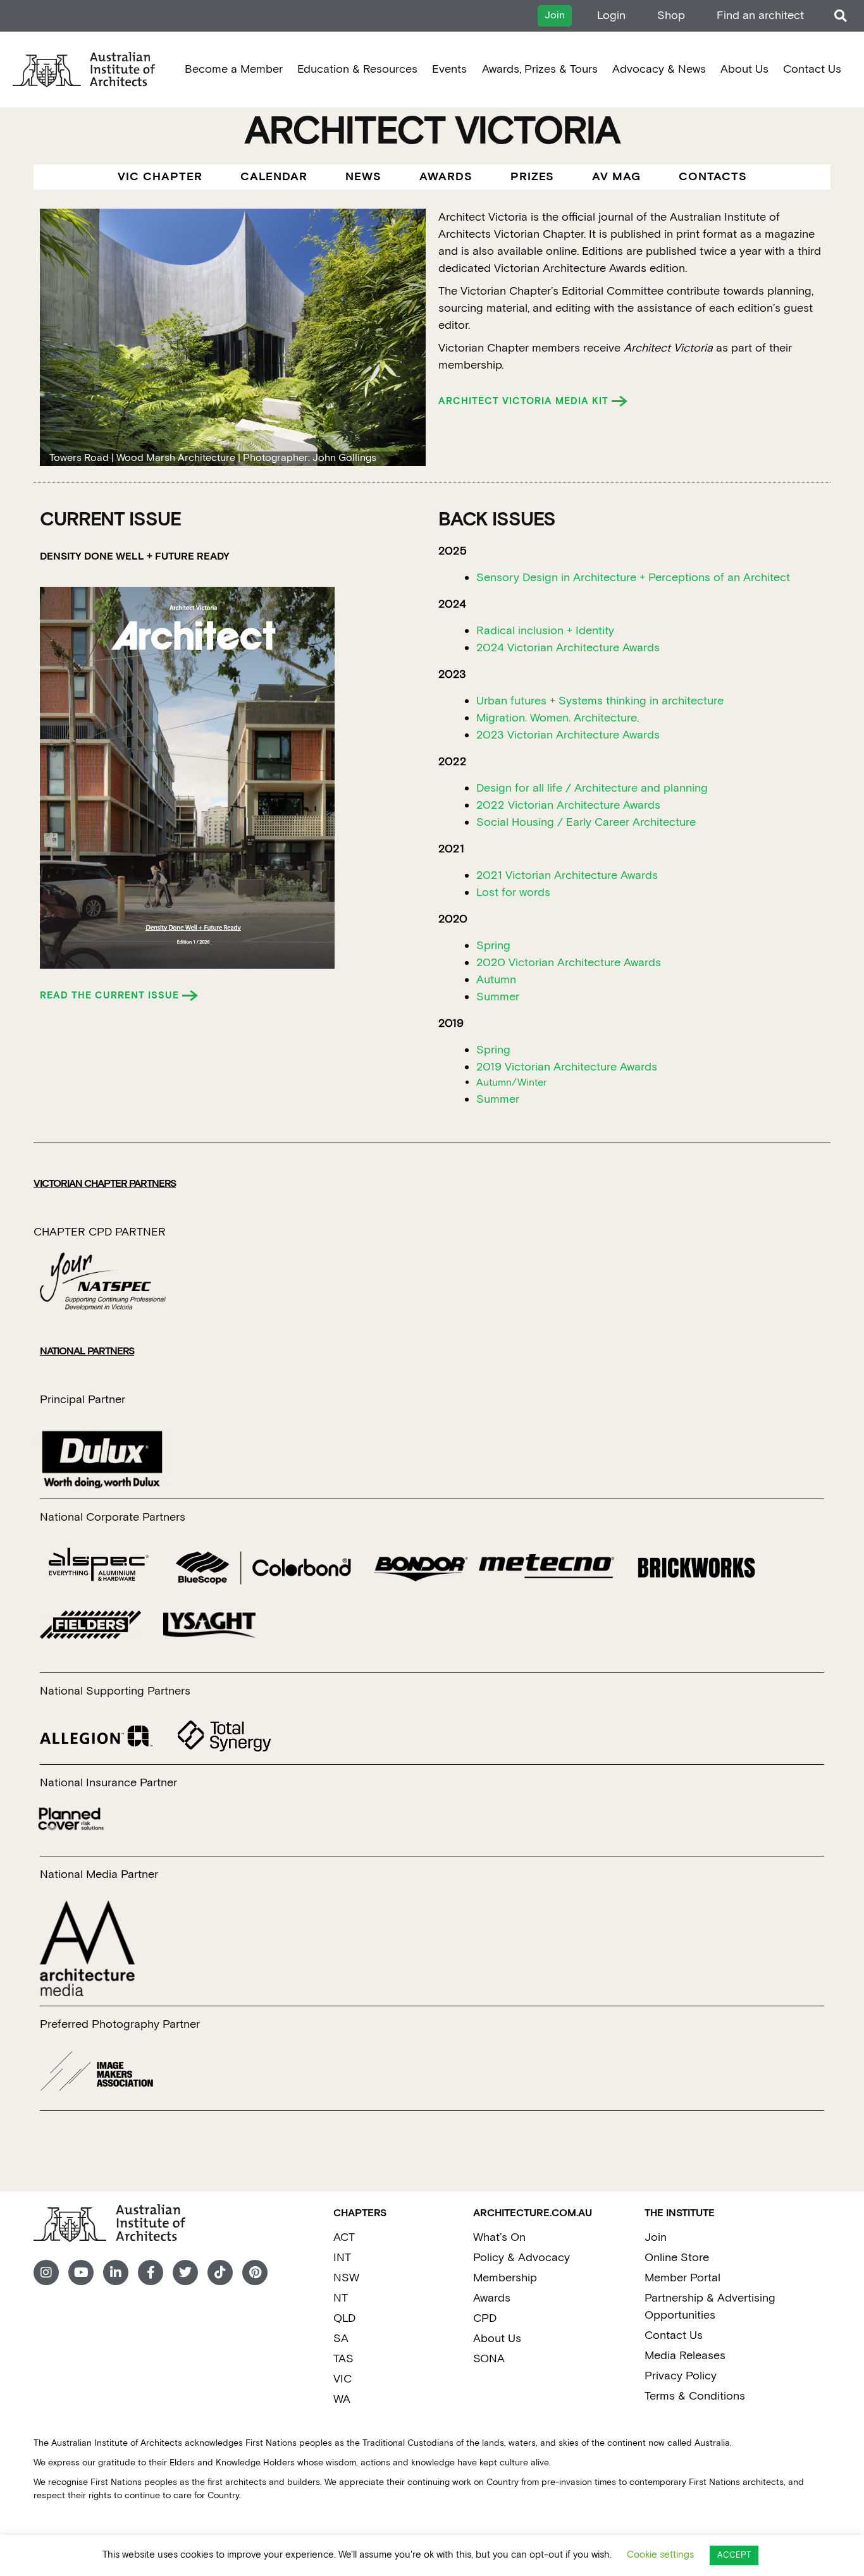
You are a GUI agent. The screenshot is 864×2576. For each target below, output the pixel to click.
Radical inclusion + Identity (545, 631)
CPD (485, 2318)
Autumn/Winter (512, 1083)
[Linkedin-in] (116, 2272)
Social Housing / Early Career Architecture (586, 822)
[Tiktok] (220, 2272)
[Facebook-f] (151, 2272)
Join (656, 2237)
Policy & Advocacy (521, 2258)
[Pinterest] (255, 2272)
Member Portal (682, 2278)
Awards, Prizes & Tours (540, 69)
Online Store (677, 2258)
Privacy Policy (681, 2376)
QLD (344, 2318)
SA (341, 2339)
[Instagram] (46, 2272)
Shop (671, 15)
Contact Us (812, 69)
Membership (505, 2278)
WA (342, 2399)
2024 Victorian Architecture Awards (568, 648)
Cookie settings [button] (660, 2555)
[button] (840, 16)
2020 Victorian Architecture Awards (569, 963)
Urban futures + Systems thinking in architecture (600, 701)
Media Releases (685, 2356)
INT (342, 2258)
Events (449, 69)
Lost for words (513, 892)
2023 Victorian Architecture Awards (568, 735)
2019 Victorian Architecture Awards (567, 1067)
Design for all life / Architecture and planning (592, 788)
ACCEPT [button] (734, 2555)
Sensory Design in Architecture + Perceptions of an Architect (633, 578)
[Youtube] (81, 2272)
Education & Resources (357, 69)
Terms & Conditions (695, 2396)
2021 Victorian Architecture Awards (567, 875)
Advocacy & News (659, 69)
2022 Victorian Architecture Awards (568, 805)
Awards (492, 2298)
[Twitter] (185, 2272)
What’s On (499, 2237)
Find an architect (760, 15)
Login (611, 15)
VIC (343, 2379)
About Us (744, 69)
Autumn (496, 980)
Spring (493, 946)
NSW (346, 2278)
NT (341, 2298)
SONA (489, 2359)
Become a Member (234, 69)
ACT (344, 2237)
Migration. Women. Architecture (557, 718)
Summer (498, 997)
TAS (343, 2359)
